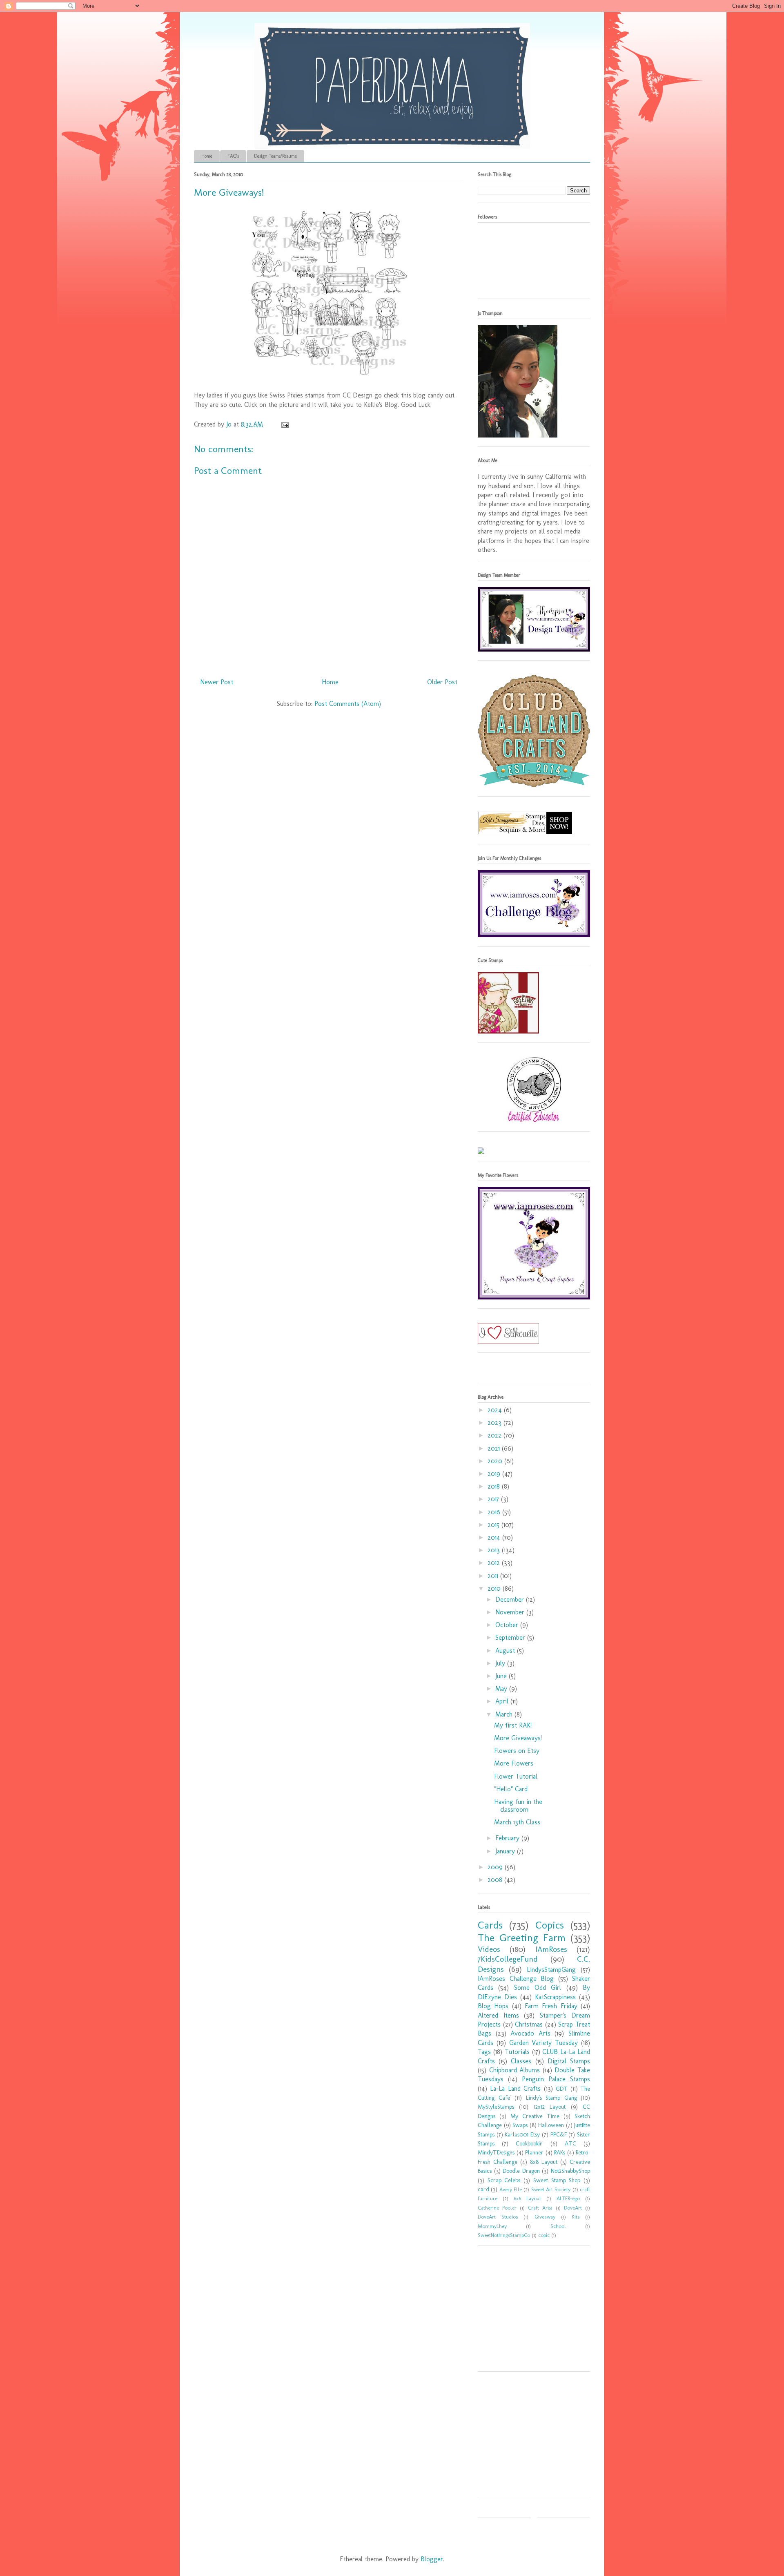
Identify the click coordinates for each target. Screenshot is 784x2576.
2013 (495, 1550)
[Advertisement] (529, 2311)
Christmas (529, 2024)
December (511, 1599)
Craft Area (540, 2208)
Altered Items (498, 2015)
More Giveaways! (229, 192)
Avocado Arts (530, 2033)
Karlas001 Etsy (522, 2134)
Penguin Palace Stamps (556, 2079)
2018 (495, 1486)
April (503, 1701)
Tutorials (517, 2052)
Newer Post (217, 682)
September (511, 1637)
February (508, 1838)
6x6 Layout (527, 2198)
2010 (495, 1588)
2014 (495, 1537)
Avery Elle (511, 2189)
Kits (576, 2217)
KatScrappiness (555, 1997)
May (502, 1689)
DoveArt (573, 2208)
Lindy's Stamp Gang (551, 2098)
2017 (494, 1499)
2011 (494, 1576)
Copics (550, 1925)
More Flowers (514, 1763)
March (505, 1714)
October (508, 1625)
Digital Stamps (569, 2061)
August (506, 1651)
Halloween (551, 2125)
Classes (521, 2061)
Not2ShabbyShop (570, 2171)
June (502, 1676)
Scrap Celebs (504, 2180)
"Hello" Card (511, 1789)
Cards (490, 1925)
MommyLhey (492, 2226)
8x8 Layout (544, 2162)
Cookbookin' (530, 2143)
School (558, 2226)
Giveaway (545, 2217)
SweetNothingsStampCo (504, 2235)
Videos (489, 1949)
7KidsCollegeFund (508, 1959)
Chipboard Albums (515, 2070)
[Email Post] (284, 424)
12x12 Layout (550, 2107)
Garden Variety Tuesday (544, 2043)
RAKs (560, 2152)
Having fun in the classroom (518, 1806)
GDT (562, 2089)
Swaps (520, 2125)
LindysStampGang (551, 1970)
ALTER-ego (568, 2198)
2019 (495, 1474)
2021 (495, 1448)
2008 (496, 1880)
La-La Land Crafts (515, 2088)
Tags (484, 2052)
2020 (496, 1461)
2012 (495, 1563)
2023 (496, 1423)
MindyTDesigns (496, 2152)
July (501, 1663)
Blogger (432, 2559)
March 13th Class (517, 1822)
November (511, 1612)
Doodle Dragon (521, 2171)
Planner (534, 2152)
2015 (494, 1525)
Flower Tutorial (516, 1776)
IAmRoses (551, 1949)
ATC (570, 2143)
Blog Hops (493, 2006)
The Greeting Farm (522, 1938)
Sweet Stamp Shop (557, 2180)
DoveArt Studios (498, 2217)
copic (544, 2235)
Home (207, 156)
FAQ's (233, 156)
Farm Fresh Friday (551, 2006)
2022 (496, 1435)
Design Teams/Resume (275, 156)
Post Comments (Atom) (348, 704)
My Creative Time (535, 2116)
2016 (495, 1512)
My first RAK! (513, 1725)
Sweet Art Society (551, 2189)
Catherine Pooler (497, 2208)
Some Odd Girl (538, 1988)
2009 (496, 1867)
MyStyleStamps (496, 2107)
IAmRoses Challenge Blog (516, 1979)
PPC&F (559, 2134)
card (483, 2189)
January (506, 1851)
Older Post (442, 682)
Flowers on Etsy (517, 1751)
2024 (496, 1410)
